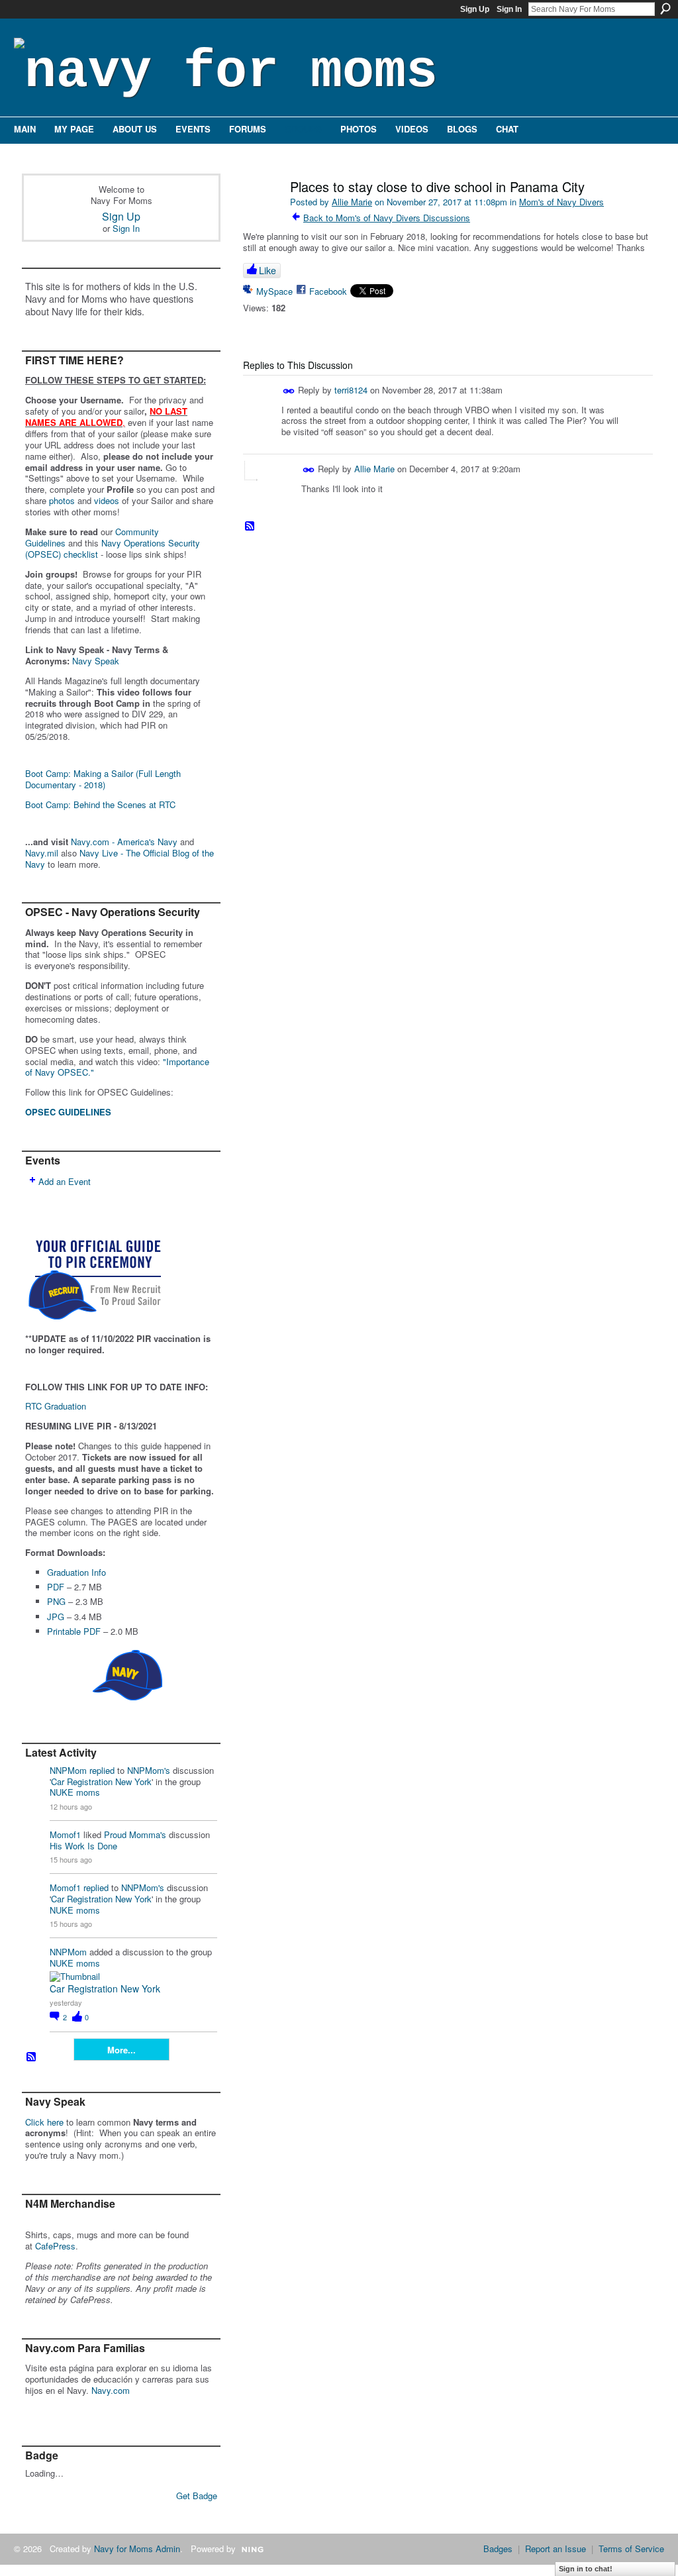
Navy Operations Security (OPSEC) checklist (113, 548)
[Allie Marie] (261, 215)
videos (107, 500)
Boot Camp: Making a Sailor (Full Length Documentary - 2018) (103, 779)
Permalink (289, 391)
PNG (56, 1601)
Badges (498, 2549)
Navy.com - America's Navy (124, 842)
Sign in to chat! (586, 2569)
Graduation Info (76, 1572)
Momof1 (65, 1834)
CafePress (55, 2246)
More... (121, 2050)
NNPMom (68, 1770)
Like (267, 270)
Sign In (509, 9)
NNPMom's (149, 1770)
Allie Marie (352, 202)
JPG (56, 1617)
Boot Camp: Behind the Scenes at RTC (100, 804)
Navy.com (111, 2390)
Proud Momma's (135, 1834)
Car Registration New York (101, 1781)
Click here (44, 2122)
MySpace (274, 291)
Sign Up (475, 9)
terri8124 (351, 389)
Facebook (328, 291)
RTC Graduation (56, 1406)
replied (102, 1770)
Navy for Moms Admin (137, 2549)
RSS (32, 2057)
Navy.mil (42, 853)
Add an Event (65, 1181)
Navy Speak (96, 661)
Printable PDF (74, 1631)
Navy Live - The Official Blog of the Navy (120, 858)
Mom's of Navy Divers (561, 202)
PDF (56, 1587)
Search (665, 9)
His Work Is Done (83, 1846)
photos (62, 500)
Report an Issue (556, 2549)
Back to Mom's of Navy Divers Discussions (387, 218)
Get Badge (197, 2496)
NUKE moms (75, 1792)
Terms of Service (631, 2549)
